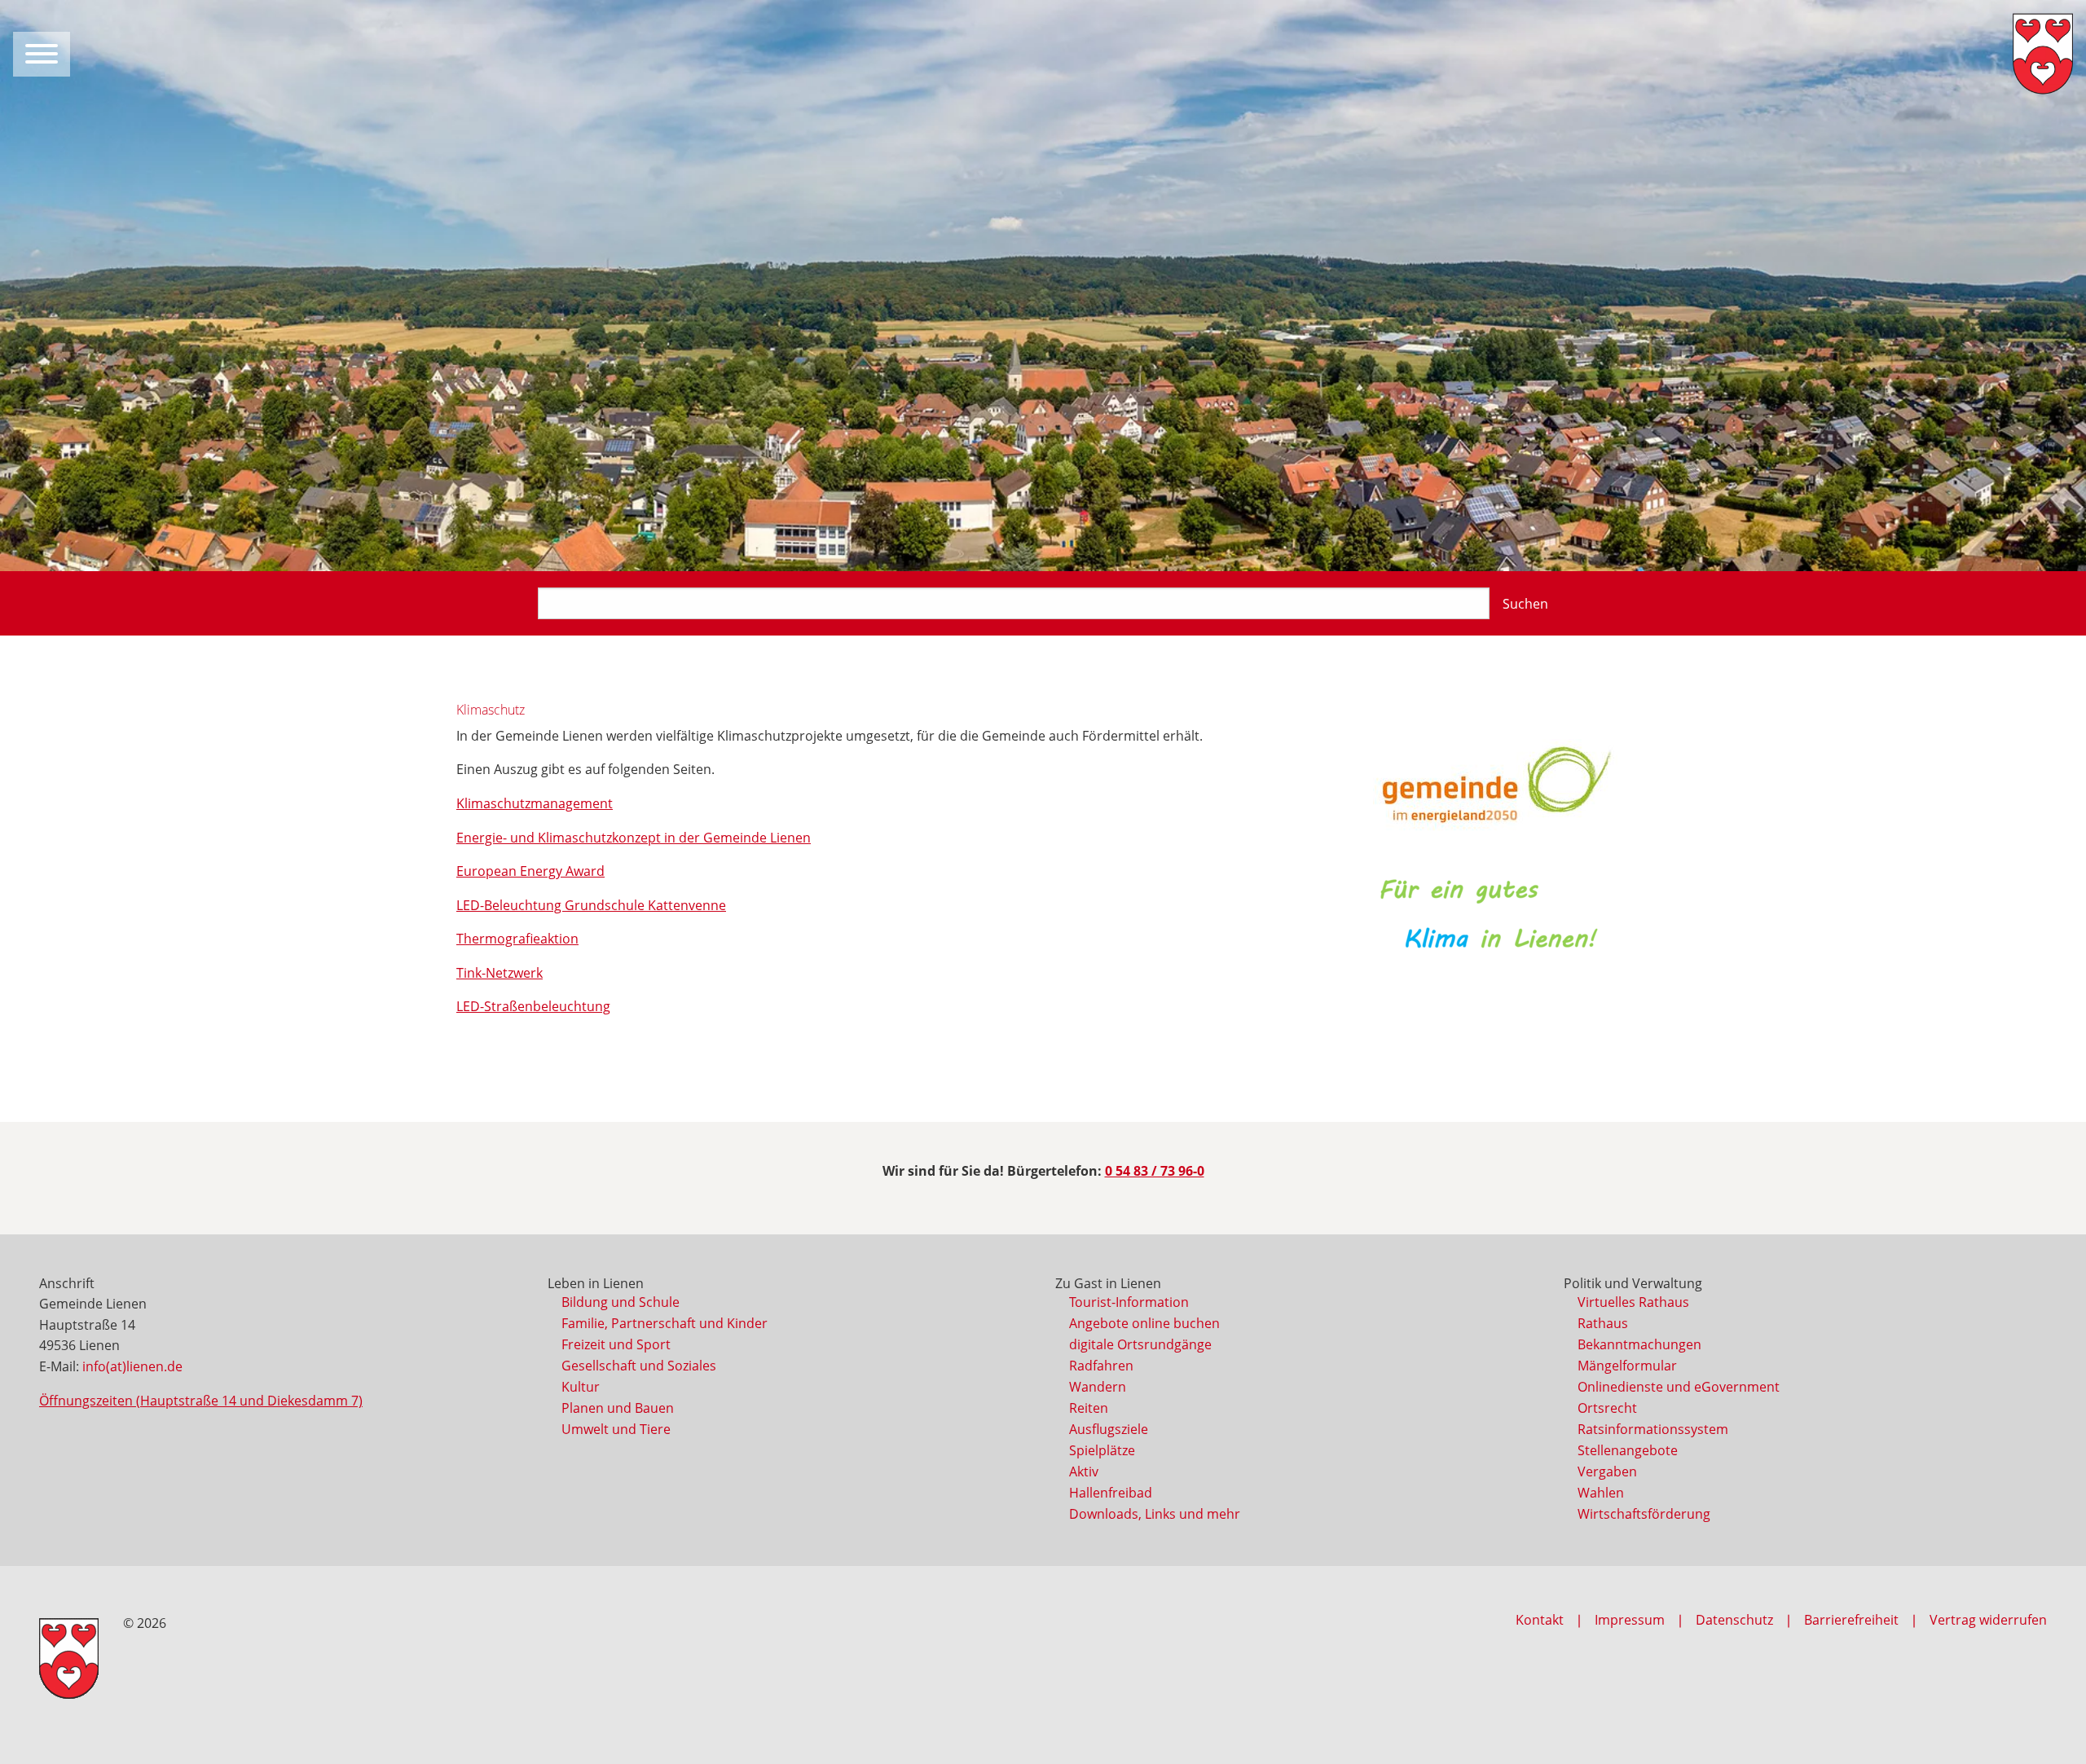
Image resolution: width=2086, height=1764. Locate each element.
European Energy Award (530, 871)
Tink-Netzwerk (499, 973)
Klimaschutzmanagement (535, 803)
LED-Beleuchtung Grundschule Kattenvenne (591, 905)
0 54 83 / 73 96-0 (1155, 1171)
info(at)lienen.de (132, 1366)
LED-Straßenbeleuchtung (533, 1006)
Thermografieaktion (517, 939)
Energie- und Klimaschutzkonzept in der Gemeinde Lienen (634, 838)
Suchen (1525, 604)
